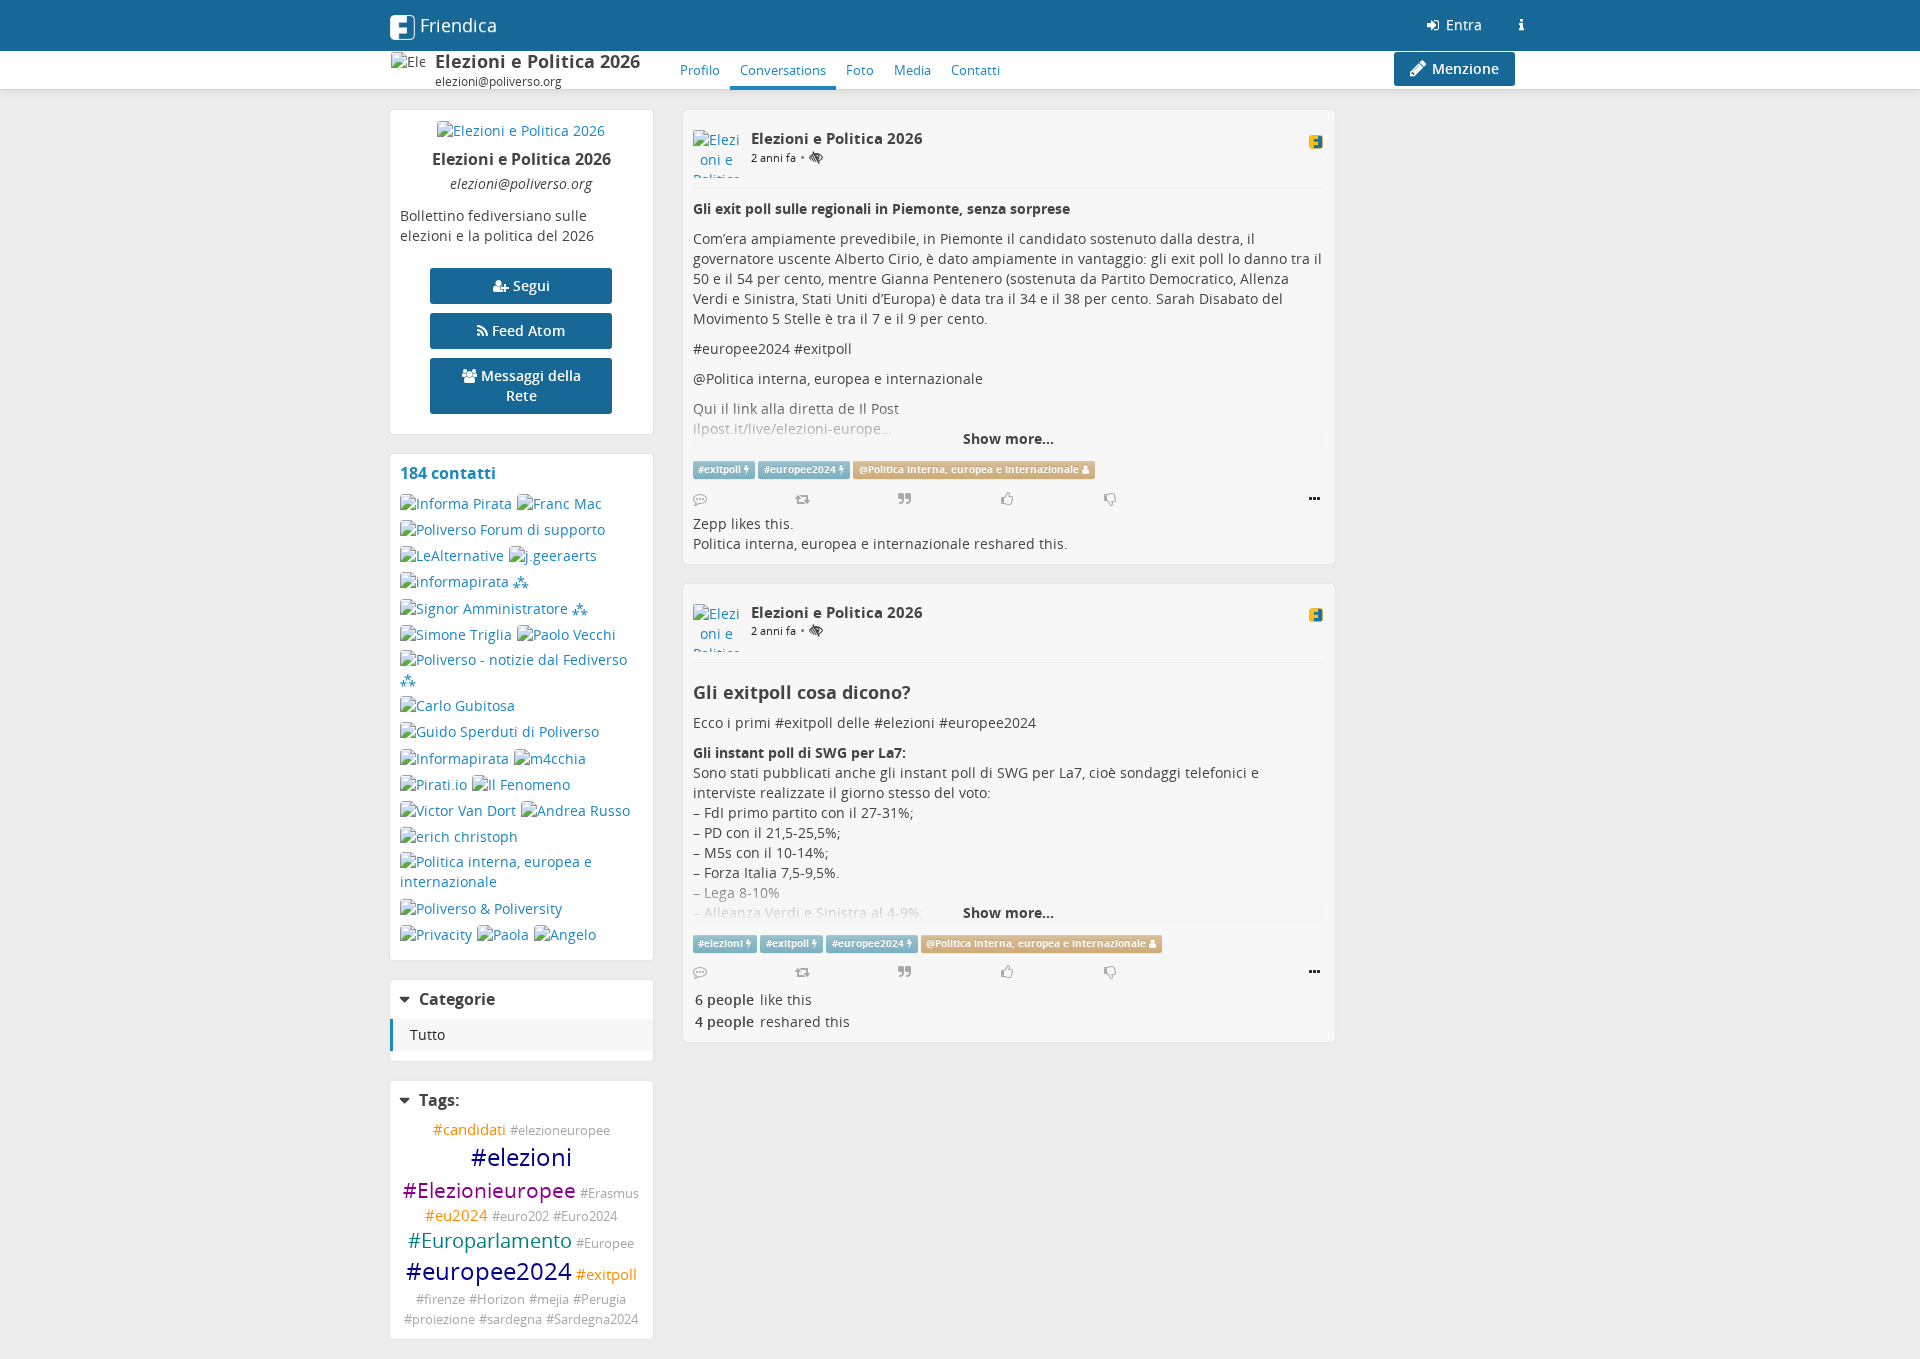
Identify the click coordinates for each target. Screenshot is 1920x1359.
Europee (609, 1243)
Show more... (1008, 438)
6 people (724, 999)
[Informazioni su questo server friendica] (1521, 25)
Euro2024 (589, 1216)
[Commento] (700, 499)
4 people (724, 1021)
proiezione (443, 1319)
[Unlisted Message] (816, 156)
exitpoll (611, 1274)
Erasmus (613, 1193)
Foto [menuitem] (860, 70)
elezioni (529, 1157)
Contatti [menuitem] (975, 70)
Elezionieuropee (496, 1190)
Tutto (427, 1034)
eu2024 (461, 1215)
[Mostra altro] (1314, 499)
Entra (1462, 24)
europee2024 (497, 1271)
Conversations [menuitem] (783, 70)
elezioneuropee (564, 1130)
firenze (444, 1299)
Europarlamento (496, 1240)
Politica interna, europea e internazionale (844, 378)
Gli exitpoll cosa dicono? (802, 692)
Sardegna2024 (596, 1319)
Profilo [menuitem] (700, 70)
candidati (474, 1129)
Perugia (603, 1299)
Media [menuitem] (912, 70)
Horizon (501, 1299)
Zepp (710, 523)
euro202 (524, 1216)
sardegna (514, 1319)
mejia (553, 1299)
